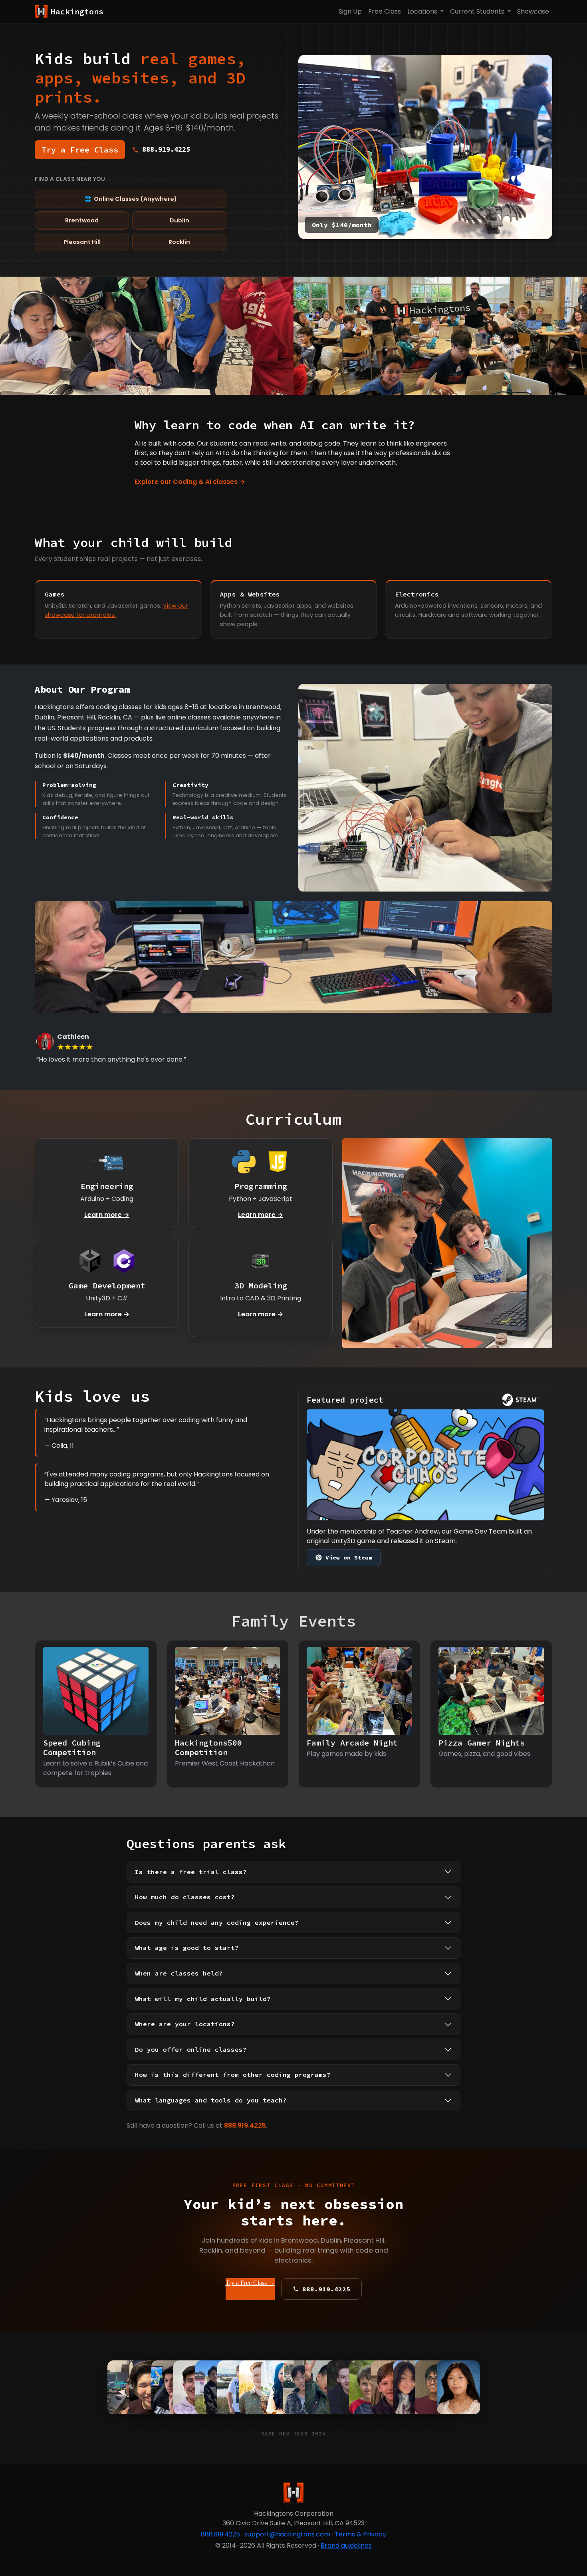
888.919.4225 (245, 2125)
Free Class (385, 11)
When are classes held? (179, 1973)
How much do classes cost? (185, 1897)
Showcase (533, 11)
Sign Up (350, 11)
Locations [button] (423, 11)
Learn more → (107, 1215)
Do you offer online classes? (191, 2049)
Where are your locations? (185, 2024)
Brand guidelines (346, 2545)
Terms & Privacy (360, 2534)
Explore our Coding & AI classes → (190, 482)
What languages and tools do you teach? (211, 2100)
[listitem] (458, 2388)
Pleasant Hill (82, 242)
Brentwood (82, 220)
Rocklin (179, 242)
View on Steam (349, 1557)
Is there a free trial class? (191, 1872)
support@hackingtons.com (287, 2534)
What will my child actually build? (203, 1999)
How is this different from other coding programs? (233, 2075)
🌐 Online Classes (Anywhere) (131, 199)
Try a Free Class (80, 150)
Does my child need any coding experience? (217, 1922)
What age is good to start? (187, 1948)
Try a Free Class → (250, 2283)
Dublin (179, 220)
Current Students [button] (478, 11)
